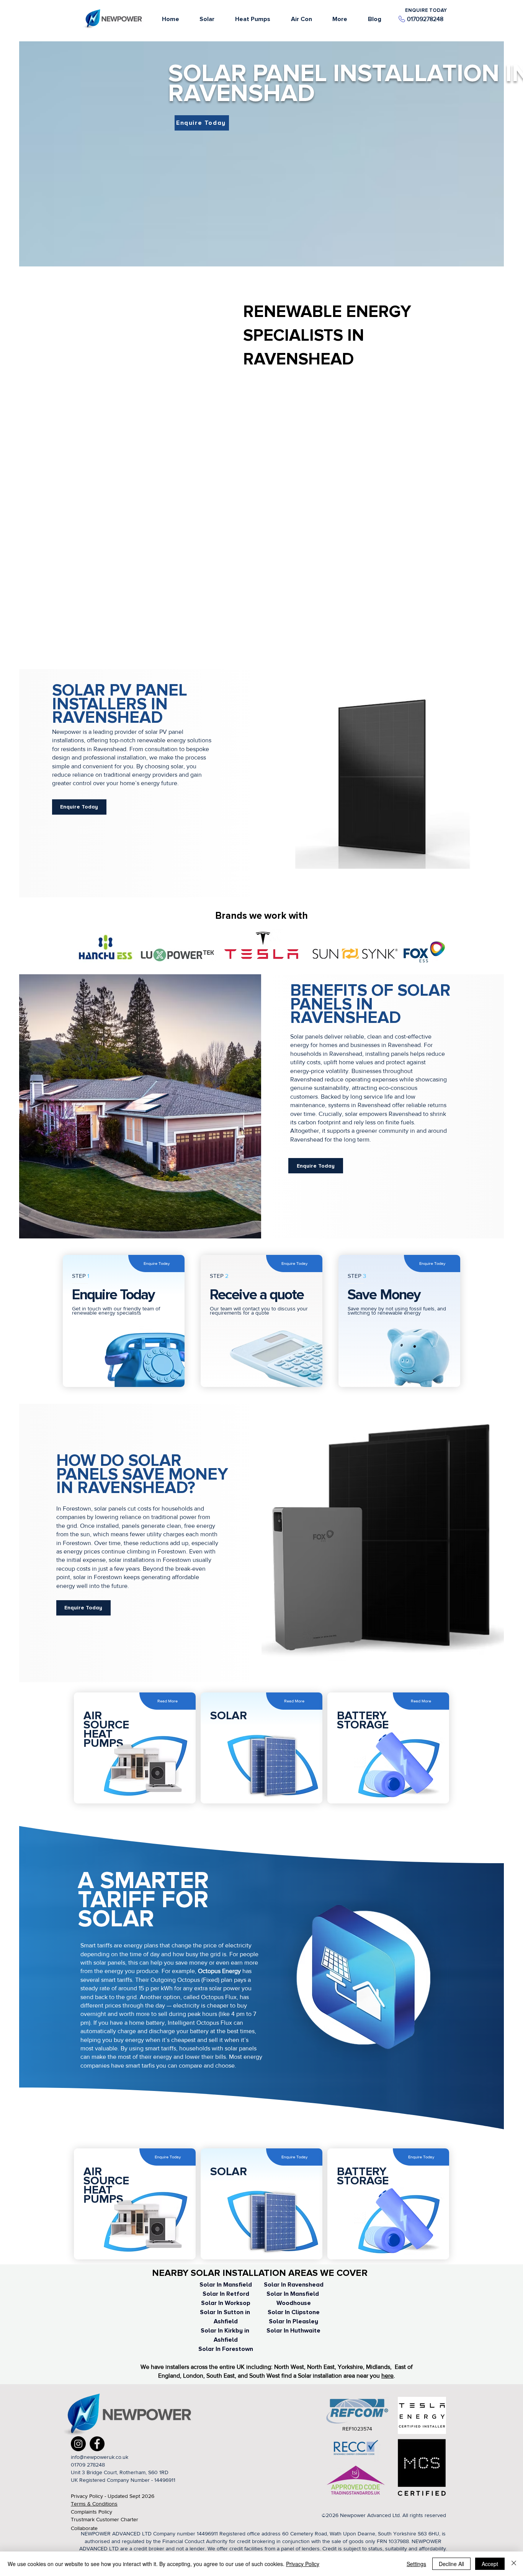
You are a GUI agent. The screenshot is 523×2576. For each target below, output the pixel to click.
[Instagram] (78, 2444)
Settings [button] (416, 2564)
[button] (340, 19)
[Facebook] (97, 2444)
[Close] (514, 2564)
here (387, 2376)
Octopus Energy (220, 1971)
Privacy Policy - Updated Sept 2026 (113, 2496)
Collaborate (84, 2528)
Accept (490, 2564)
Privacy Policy (303, 2564)
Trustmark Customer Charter (105, 2519)
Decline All (451, 2564)
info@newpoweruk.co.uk (100, 2457)
